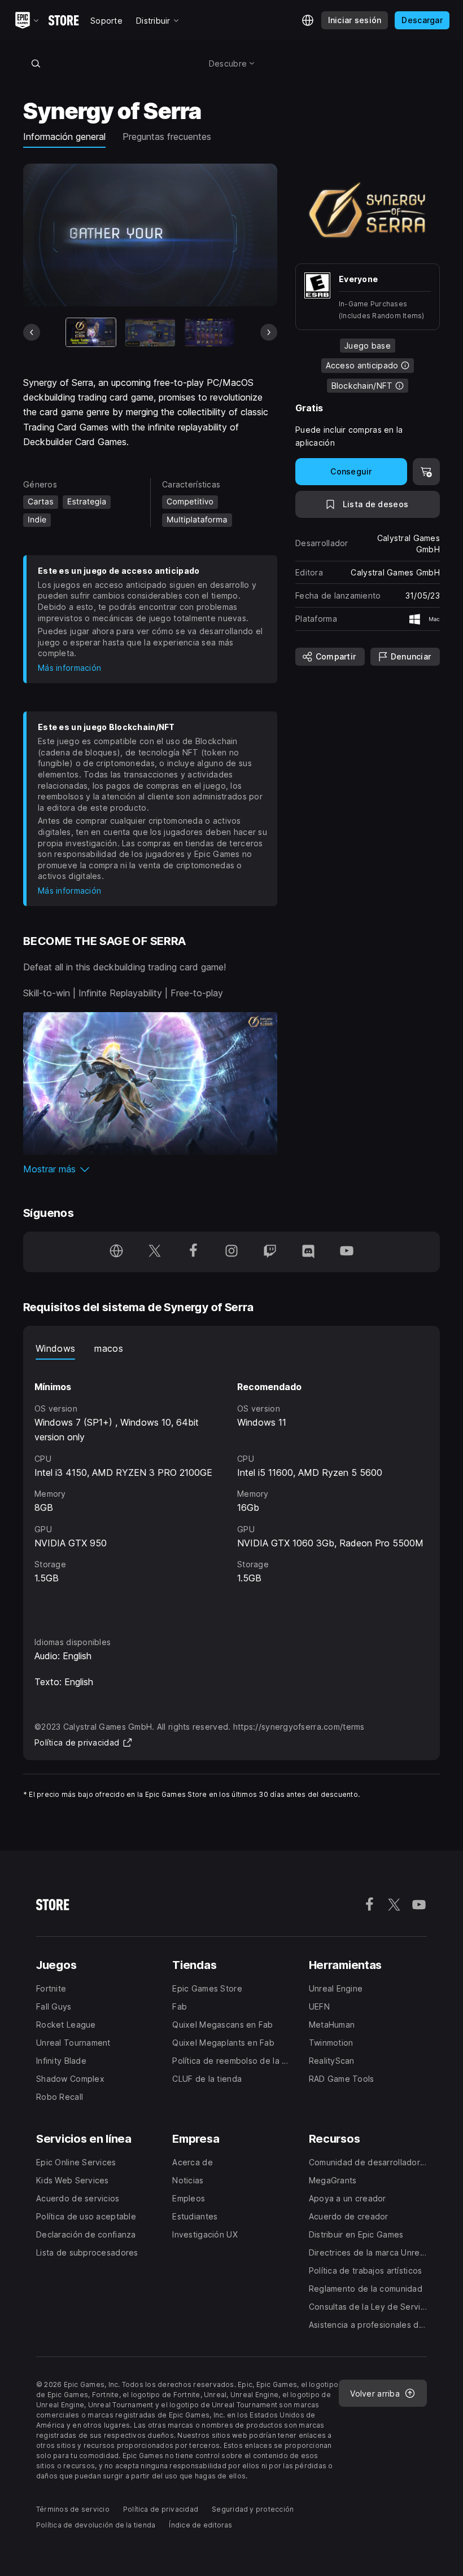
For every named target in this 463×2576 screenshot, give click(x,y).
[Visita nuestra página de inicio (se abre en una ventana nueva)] (116, 1252)
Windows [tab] (55, 1348)
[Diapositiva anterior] (32, 332)
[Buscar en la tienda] (36, 63)
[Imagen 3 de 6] (209, 332)
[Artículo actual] (91, 332)
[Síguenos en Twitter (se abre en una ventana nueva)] (155, 1252)
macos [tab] (109, 1348)
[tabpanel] (231, 1487)
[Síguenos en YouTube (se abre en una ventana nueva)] (347, 1252)
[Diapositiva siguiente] (269, 332)
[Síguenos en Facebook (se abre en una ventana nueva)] (193, 1252)
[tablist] (231, 1348)
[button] (150, 1169)
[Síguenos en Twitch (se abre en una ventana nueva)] (270, 1252)
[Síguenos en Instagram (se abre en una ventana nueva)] (231, 1252)
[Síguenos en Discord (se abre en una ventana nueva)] (308, 1252)
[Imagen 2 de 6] (150, 332)
